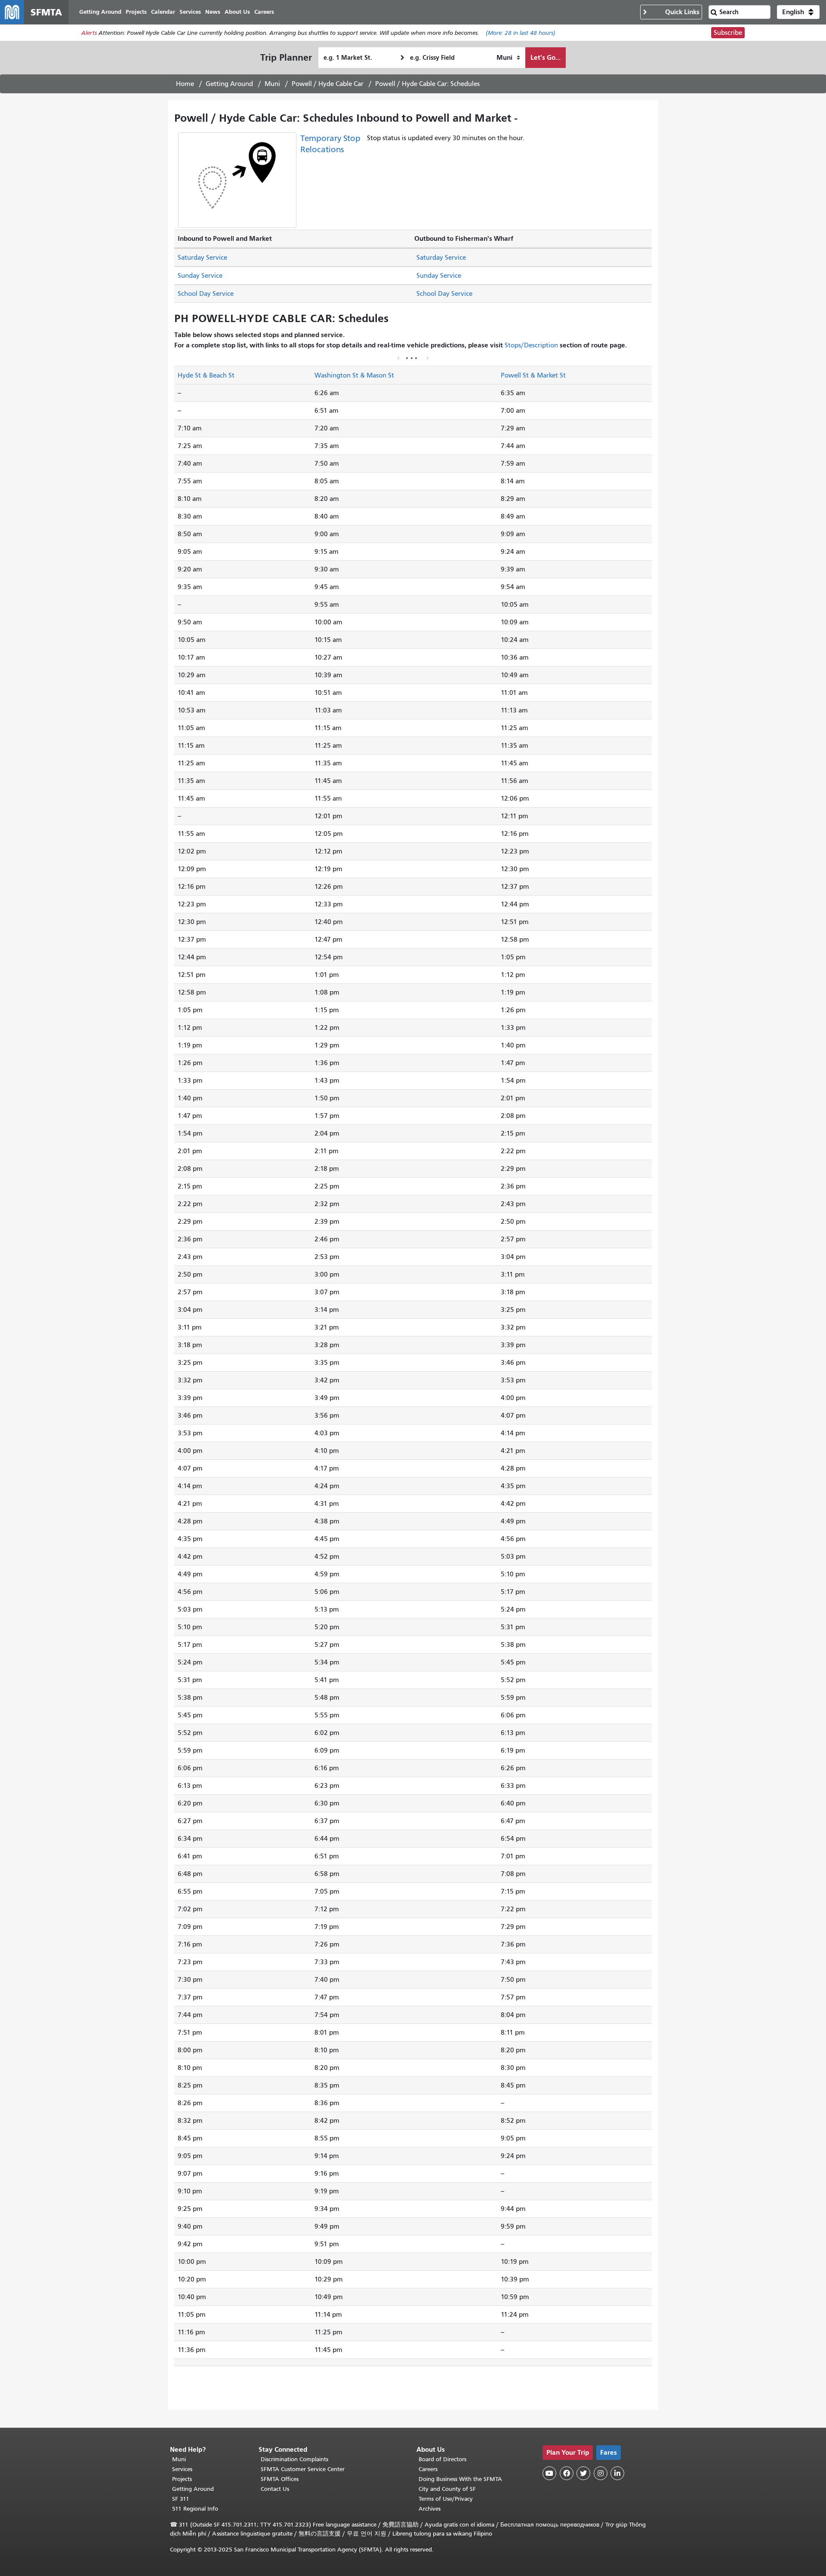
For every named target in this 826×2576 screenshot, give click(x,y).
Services (182, 2469)
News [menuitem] (213, 12)
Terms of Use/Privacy (446, 2499)
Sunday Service (200, 276)
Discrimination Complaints (294, 2459)
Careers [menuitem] (264, 12)
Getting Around (229, 84)
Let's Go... (546, 57)
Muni (272, 84)
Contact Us (275, 2489)
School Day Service (206, 294)
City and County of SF (447, 2489)
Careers (428, 2469)
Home (185, 84)
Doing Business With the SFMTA (460, 2479)
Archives (430, 2509)
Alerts (89, 33)
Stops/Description (531, 345)
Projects (182, 2479)
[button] (798, 12)
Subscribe (728, 33)
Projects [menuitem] (136, 12)
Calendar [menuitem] (163, 12)
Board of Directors (442, 2459)
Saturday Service (202, 258)
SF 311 (181, 2499)
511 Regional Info (195, 2509)
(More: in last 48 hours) (521, 33)
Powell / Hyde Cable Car (328, 84)
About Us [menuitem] (237, 12)
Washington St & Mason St (354, 375)
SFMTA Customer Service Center (303, 2469)
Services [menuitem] (190, 12)
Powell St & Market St (533, 375)
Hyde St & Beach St (206, 375)
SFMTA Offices (280, 2479)
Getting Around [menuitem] (100, 12)
